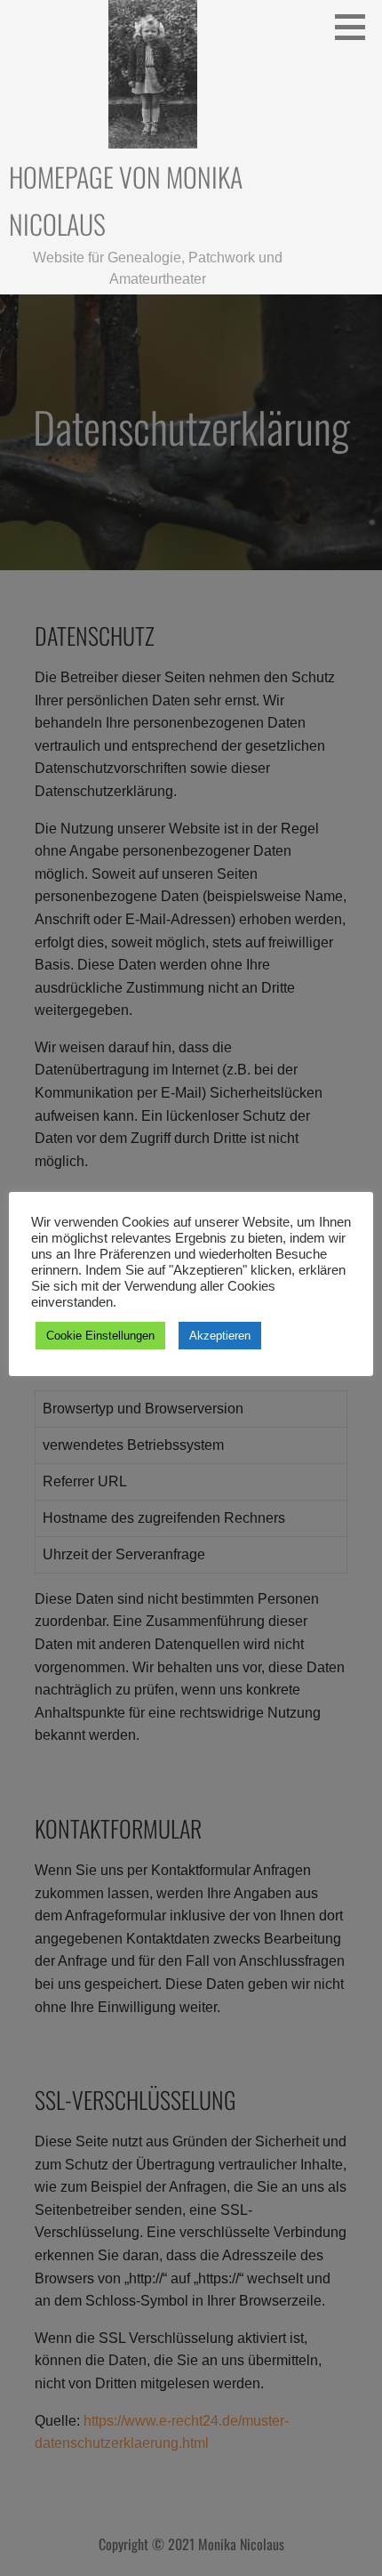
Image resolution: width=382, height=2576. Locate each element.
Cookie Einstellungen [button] (100, 1336)
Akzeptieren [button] (220, 1336)
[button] (356, 27)
